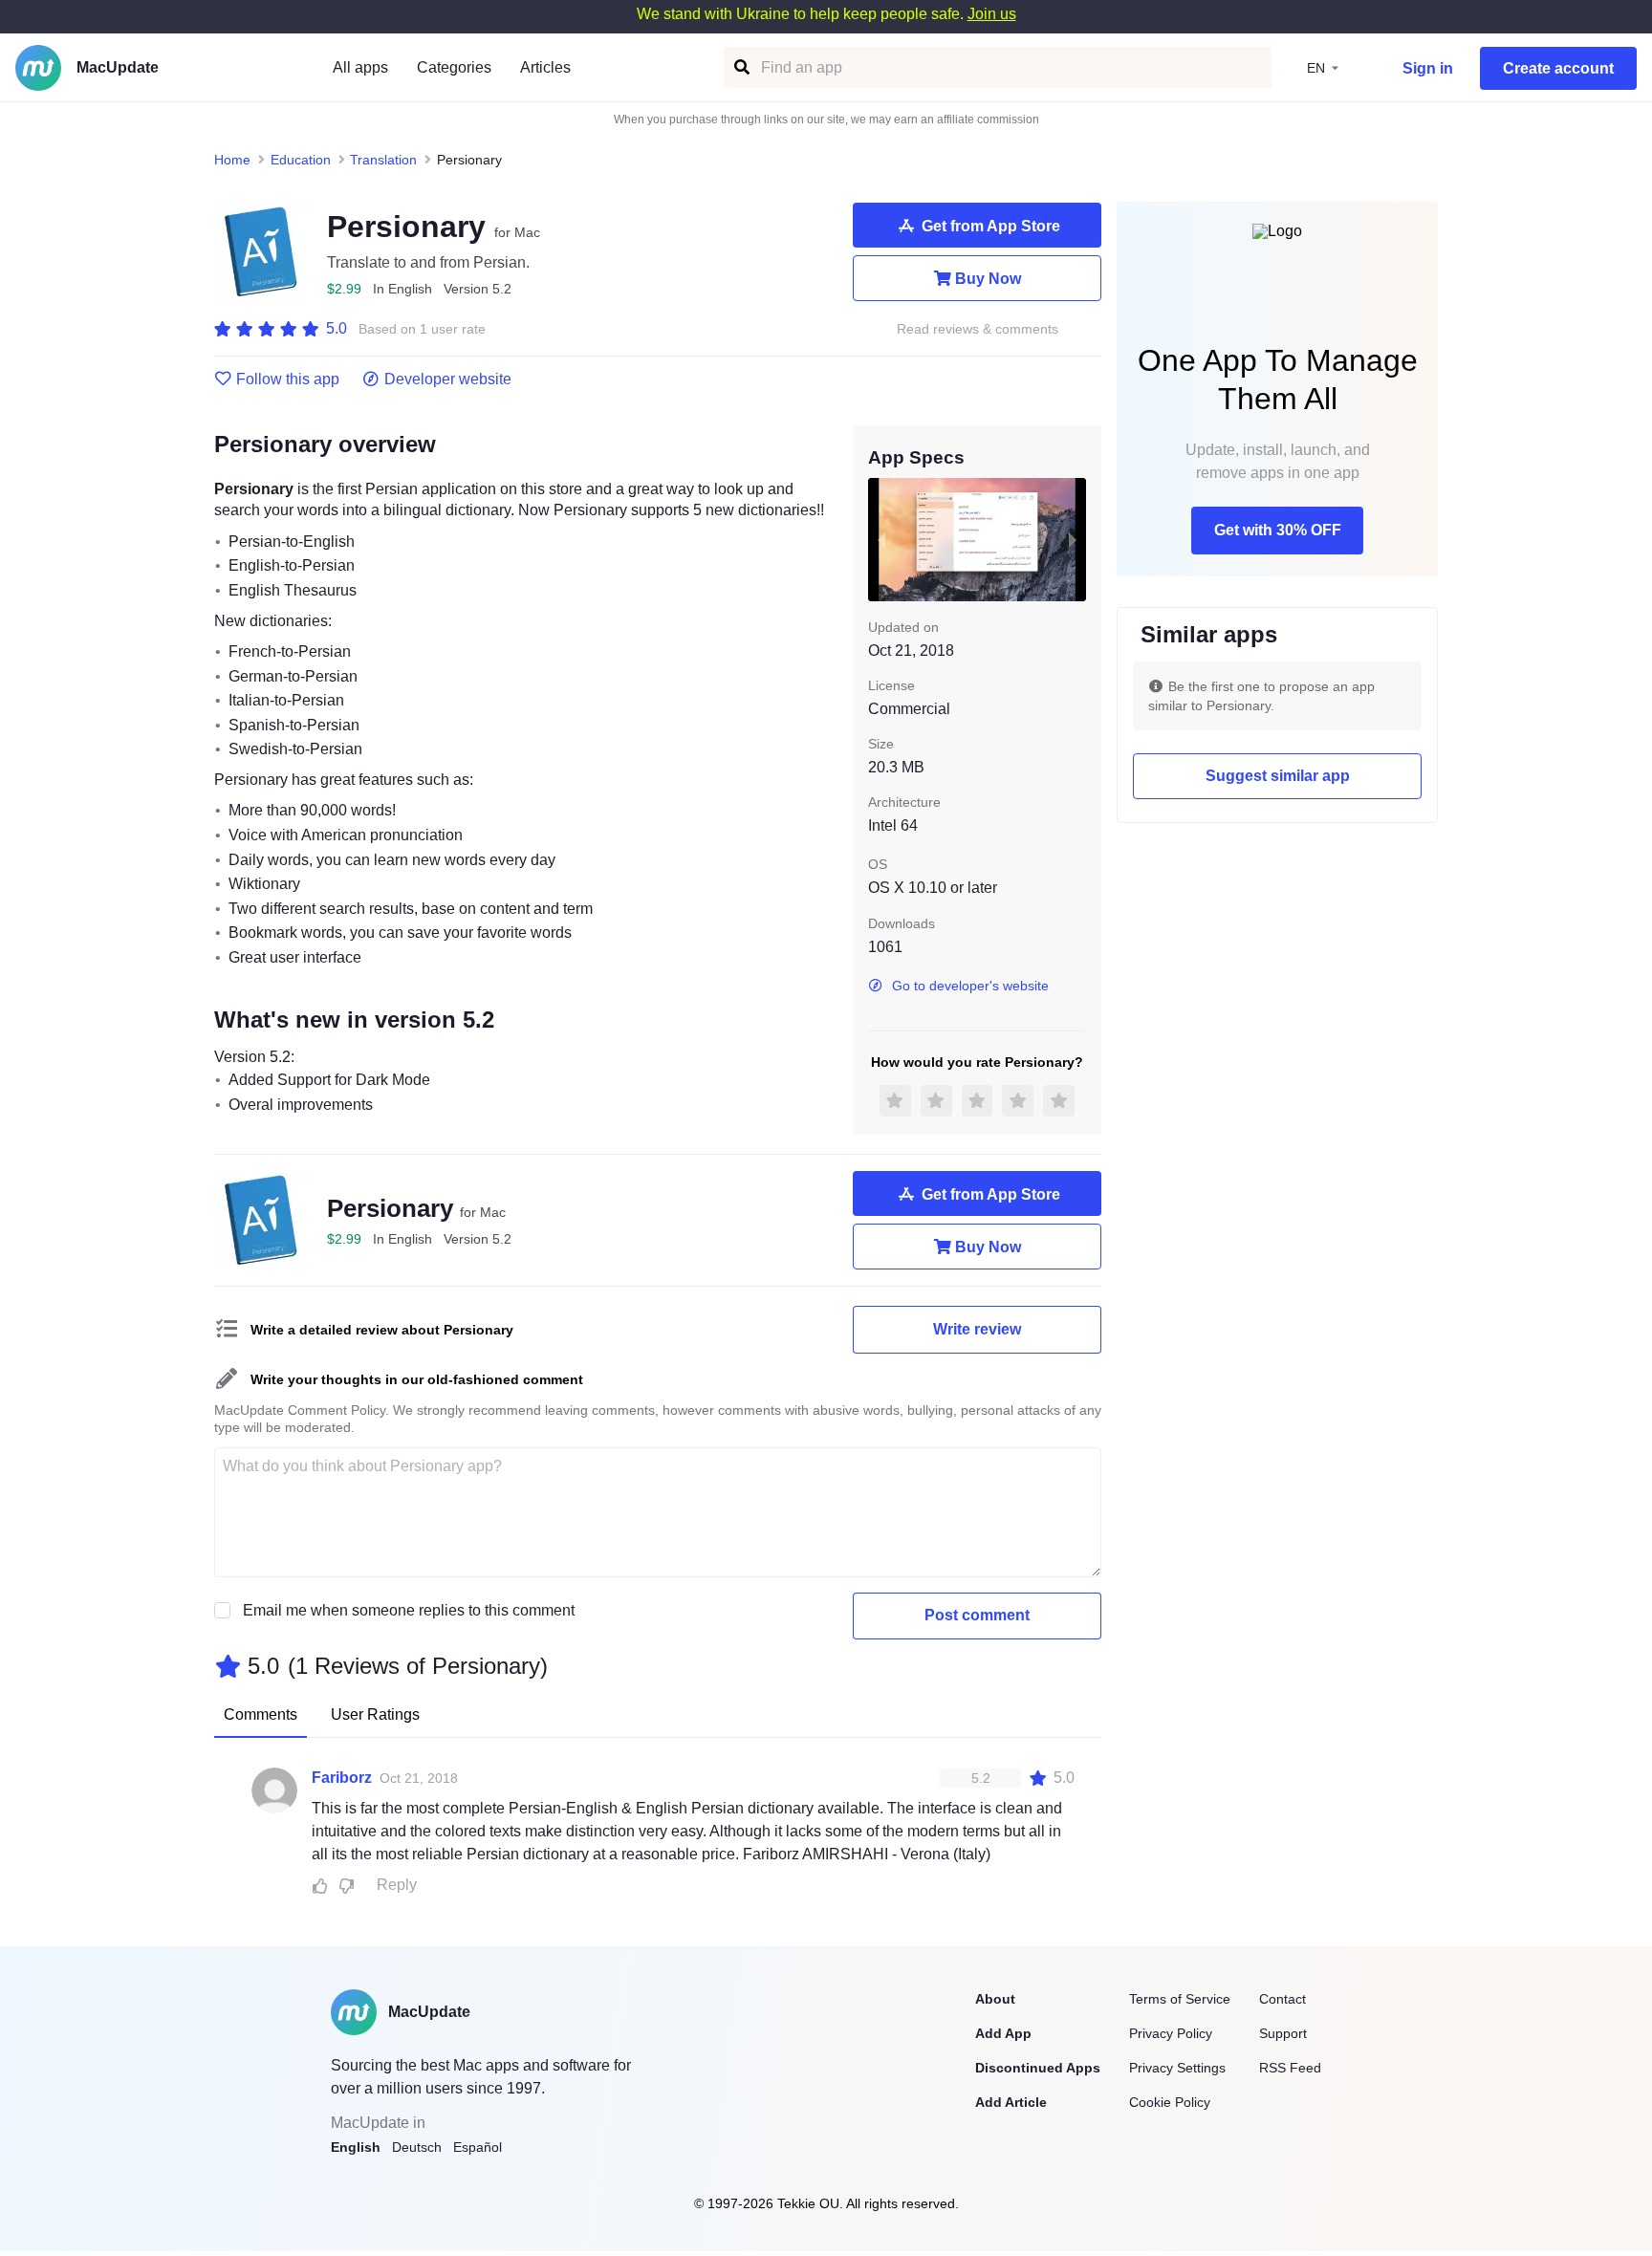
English (356, 2147)
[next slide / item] (1073, 539)
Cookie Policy (1170, 2102)
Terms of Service (1180, 1999)
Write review (977, 1329)
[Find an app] (740, 67)
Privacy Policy (1171, 2033)
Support (1283, 2033)
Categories (454, 67)
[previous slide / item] (881, 539)
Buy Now (988, 279)
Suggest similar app (1278, 776)
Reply (397, 1885)
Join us (992, 14)
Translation (383, 160)
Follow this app (288, 380)
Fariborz (342, 1778)
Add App (1003, 2033)
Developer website (448, 380)
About (995, 1999)
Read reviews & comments (978, 329)
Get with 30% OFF (1278, 530)
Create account (1558, 68)
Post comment (977, 1615)
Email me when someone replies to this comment (409, 1610)
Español (478, 2147)
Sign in (1428, 68)
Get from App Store (991, 226)
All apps (360, 67)
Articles (545, 67)
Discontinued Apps (1038, 2068)
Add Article (1011, 2102)
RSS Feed (1290, 2068)
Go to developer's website (970, 986)
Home (232, 160)
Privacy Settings (1177, 2068)
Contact (1282, 1999)
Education (301, 160)
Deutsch (417, 2147)
